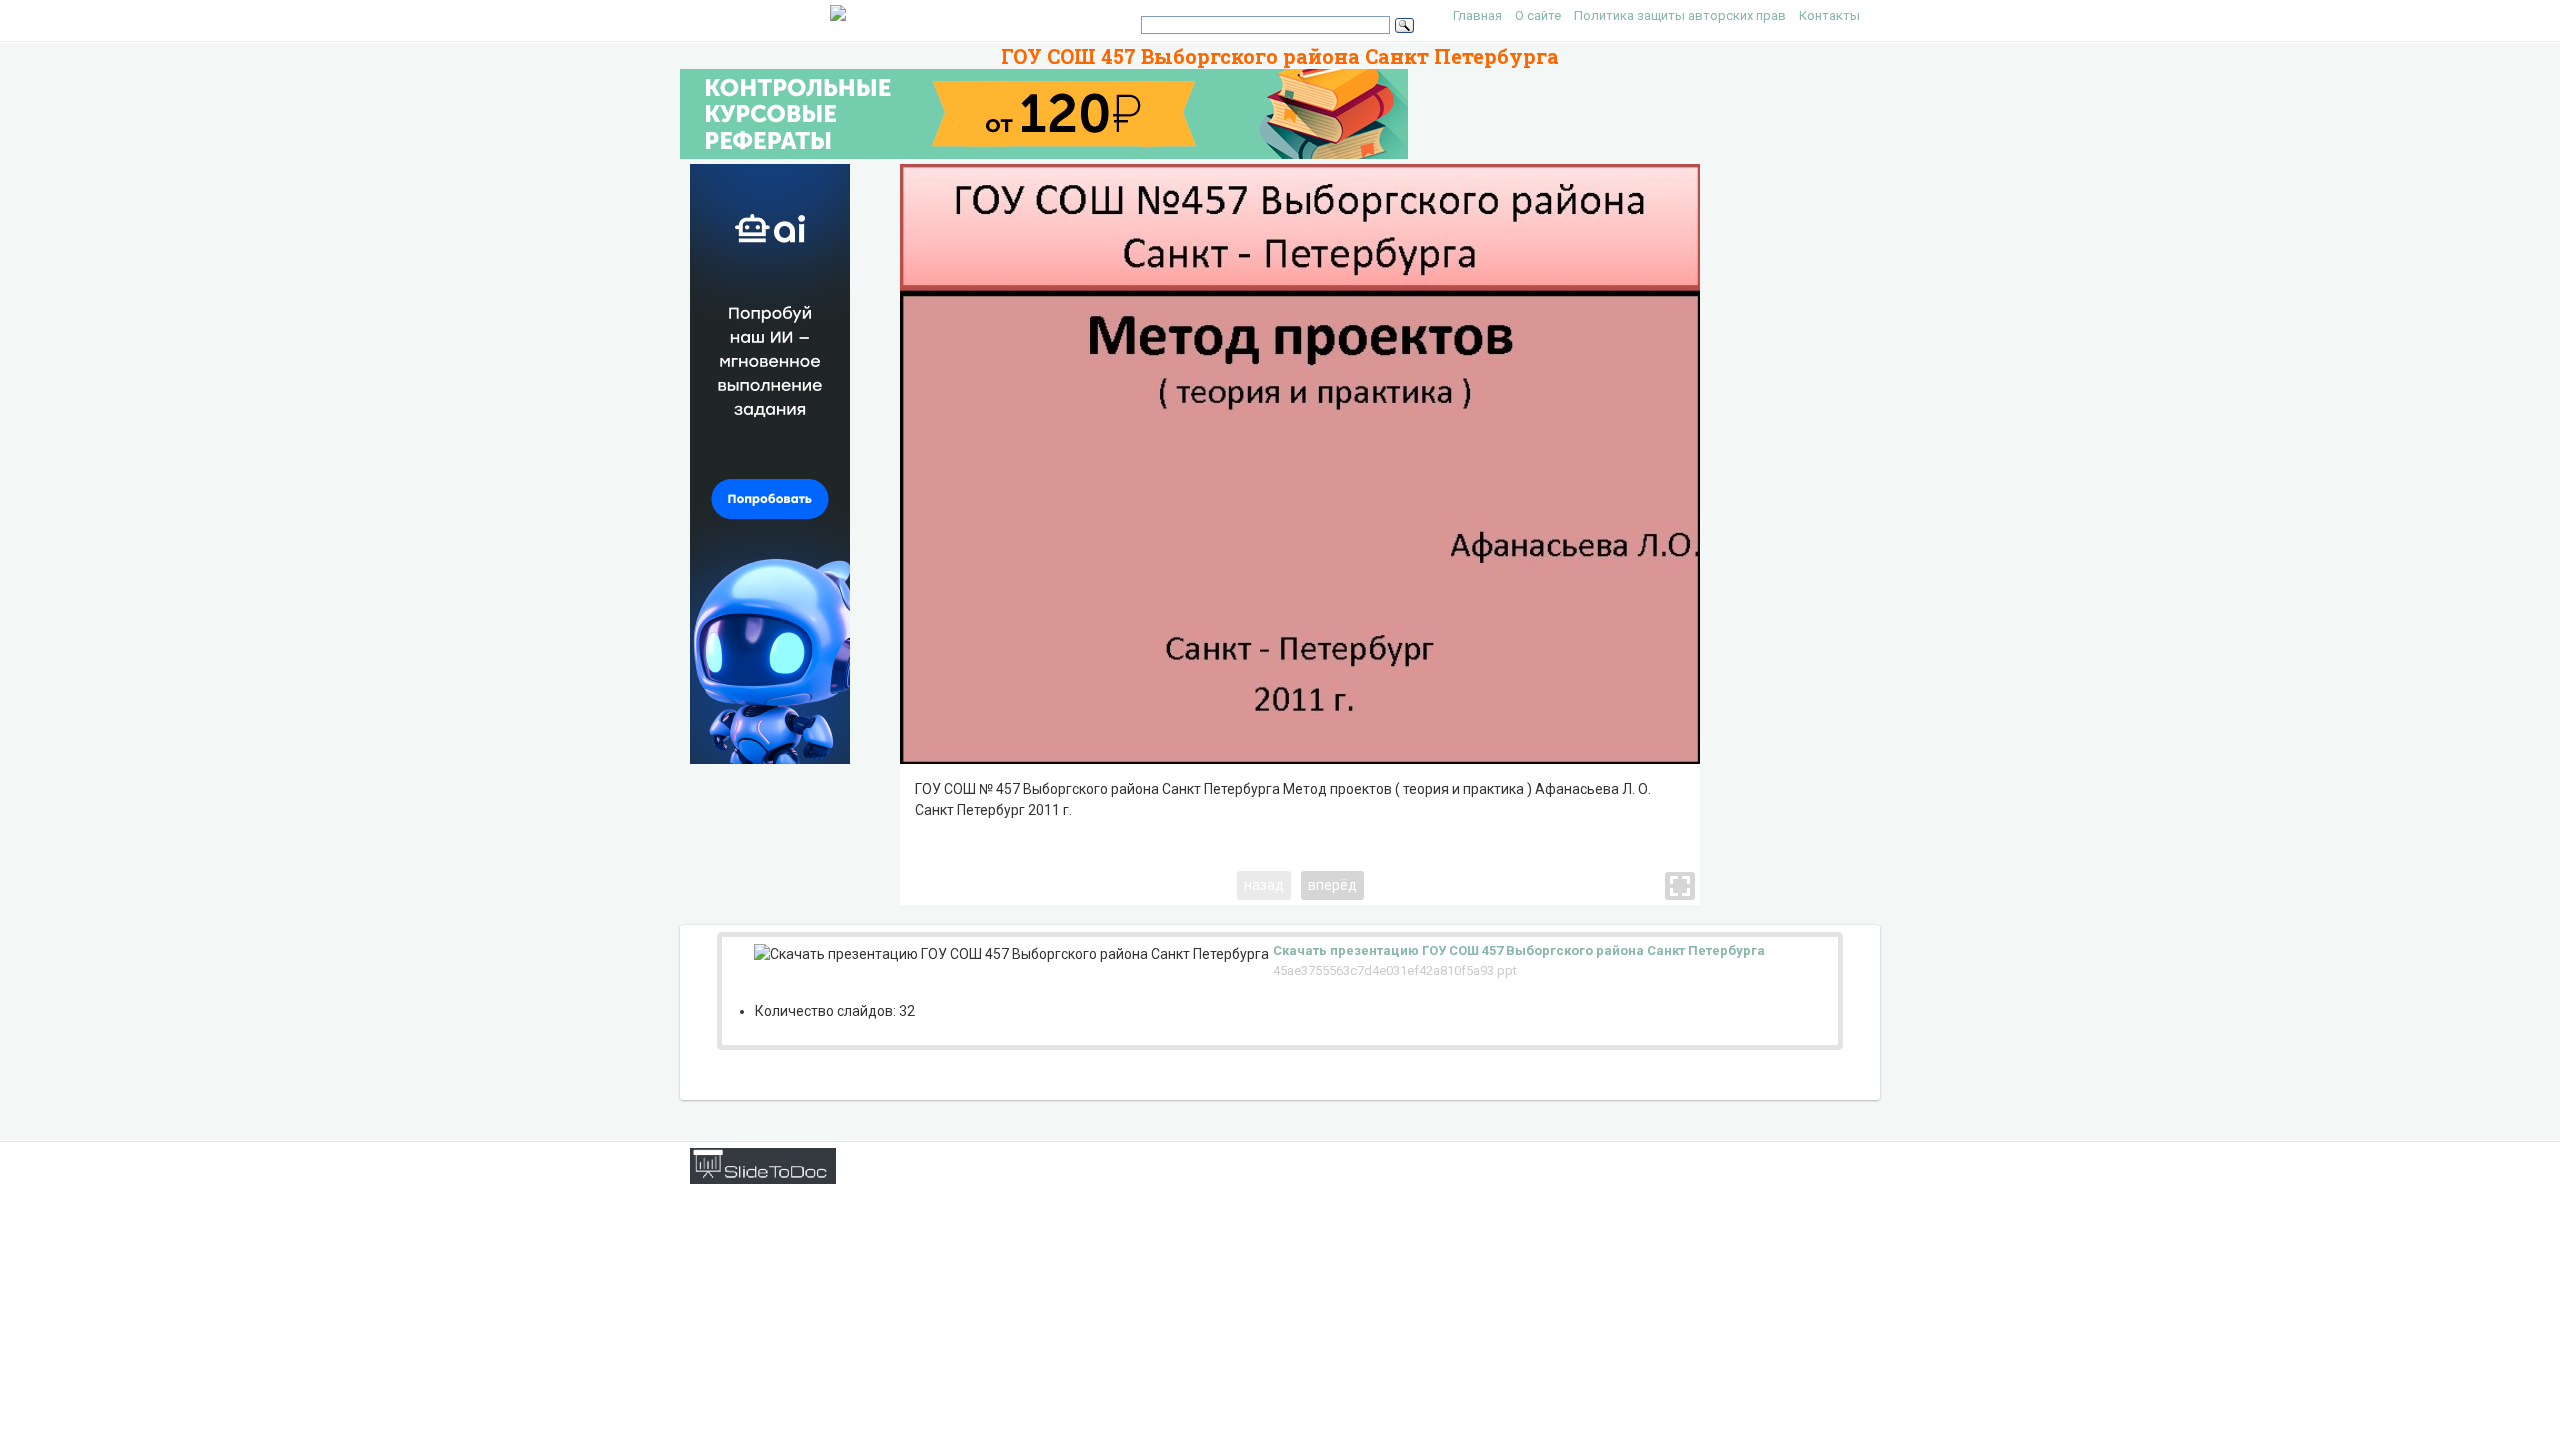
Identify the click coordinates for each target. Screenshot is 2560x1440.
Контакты (1829, 15)
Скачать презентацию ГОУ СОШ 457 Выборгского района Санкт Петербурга (1519, 950)
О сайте (1538, 15)
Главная (1477, 15)
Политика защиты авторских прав (1680, 15)
